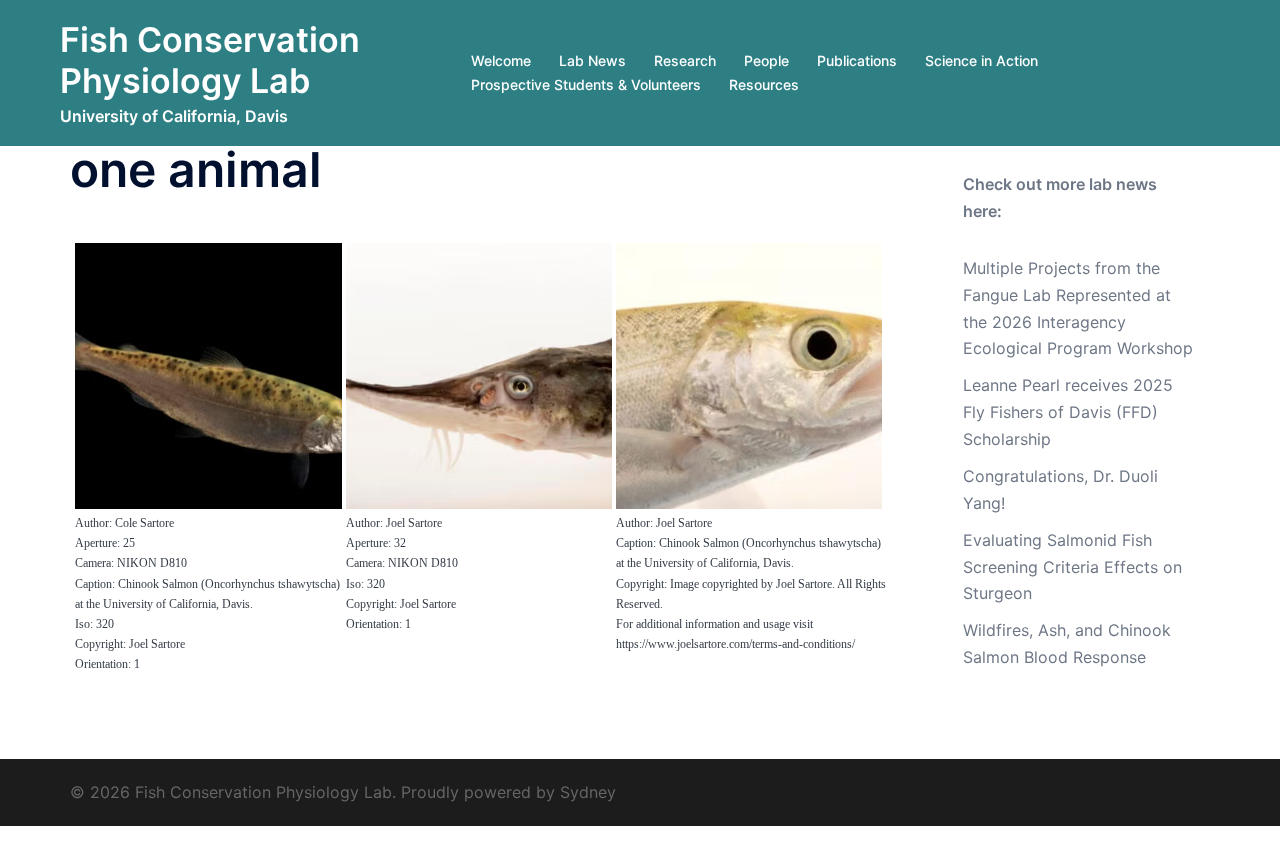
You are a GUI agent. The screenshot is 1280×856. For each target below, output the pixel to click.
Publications (857, 60)
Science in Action (981, 60)
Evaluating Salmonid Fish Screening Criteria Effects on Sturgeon (1072, 567)
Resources (764, 84)
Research (685, 60)
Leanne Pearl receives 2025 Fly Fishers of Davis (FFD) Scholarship (1068, 412)
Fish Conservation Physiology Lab (210, 60)
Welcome (501, 60)
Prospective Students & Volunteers (586, 84)
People (766, 60)
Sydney (588, 792)
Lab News (592, 60)
